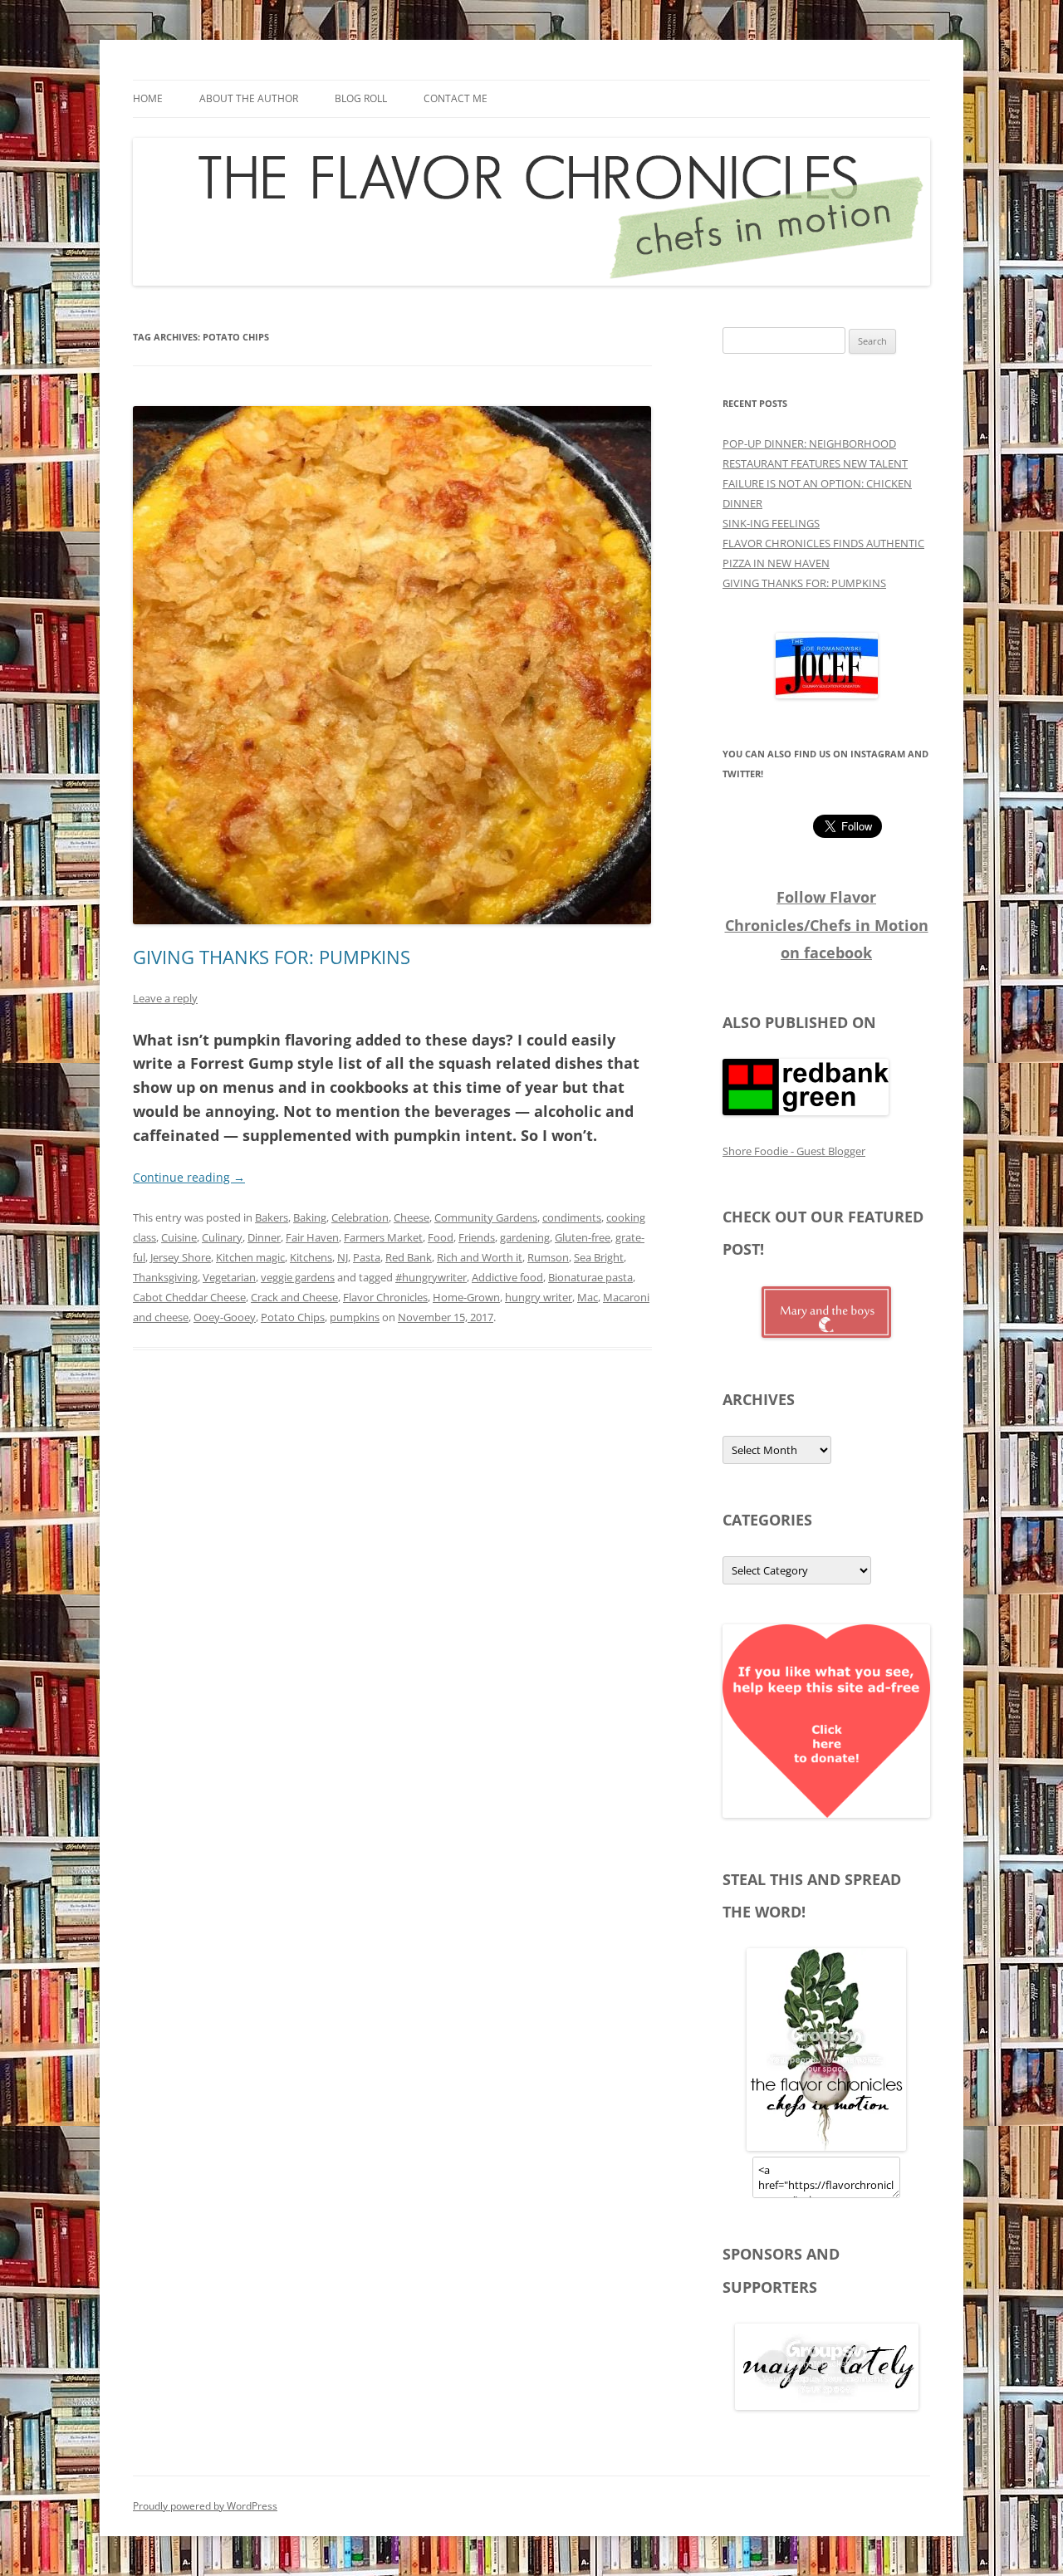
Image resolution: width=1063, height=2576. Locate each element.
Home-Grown (466, 1297)
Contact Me (456, 98)
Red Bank (409, 1257)
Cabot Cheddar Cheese (189, 1297)
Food (441, 1237)
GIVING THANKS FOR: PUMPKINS (272, 957)
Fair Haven (312, 1237)
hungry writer (539, 1297)
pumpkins (355, 1317)
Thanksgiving (165, 1277)
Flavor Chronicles (385, 1297)
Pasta (367, 1257)
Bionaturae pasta (590, 1277)
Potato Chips (293, 1317)
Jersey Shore (181, 1257)
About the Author (249, 98)
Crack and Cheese (294, 1297)
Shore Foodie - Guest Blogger (794, 1151)
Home (148, 98)
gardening (525, 1237)
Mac (588, 1297)
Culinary (222, 1237)
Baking (310, 1217)
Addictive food (507, 1277)
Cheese (411, 1217)
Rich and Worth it (480, 1257)
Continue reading (189, 1177)
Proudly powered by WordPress (205, 2506)
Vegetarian (229, 1277)
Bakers (272, 1217)
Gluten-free (583, 1237)
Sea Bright (599, 1257)
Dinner (264, 1237)
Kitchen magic (250, 1257)
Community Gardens (486, 1217)
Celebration (360, 1217)
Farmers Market (383, 1237)
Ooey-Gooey (225, 1317)
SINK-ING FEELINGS (771, 523)
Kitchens (311, 1257)
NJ (343, 1257)
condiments (572, 1217)
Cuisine (179, 1237)
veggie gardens (298, 1277)
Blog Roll (361, 98)
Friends (477, 1237)
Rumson (548, 1257)
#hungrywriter (431, 1277)
